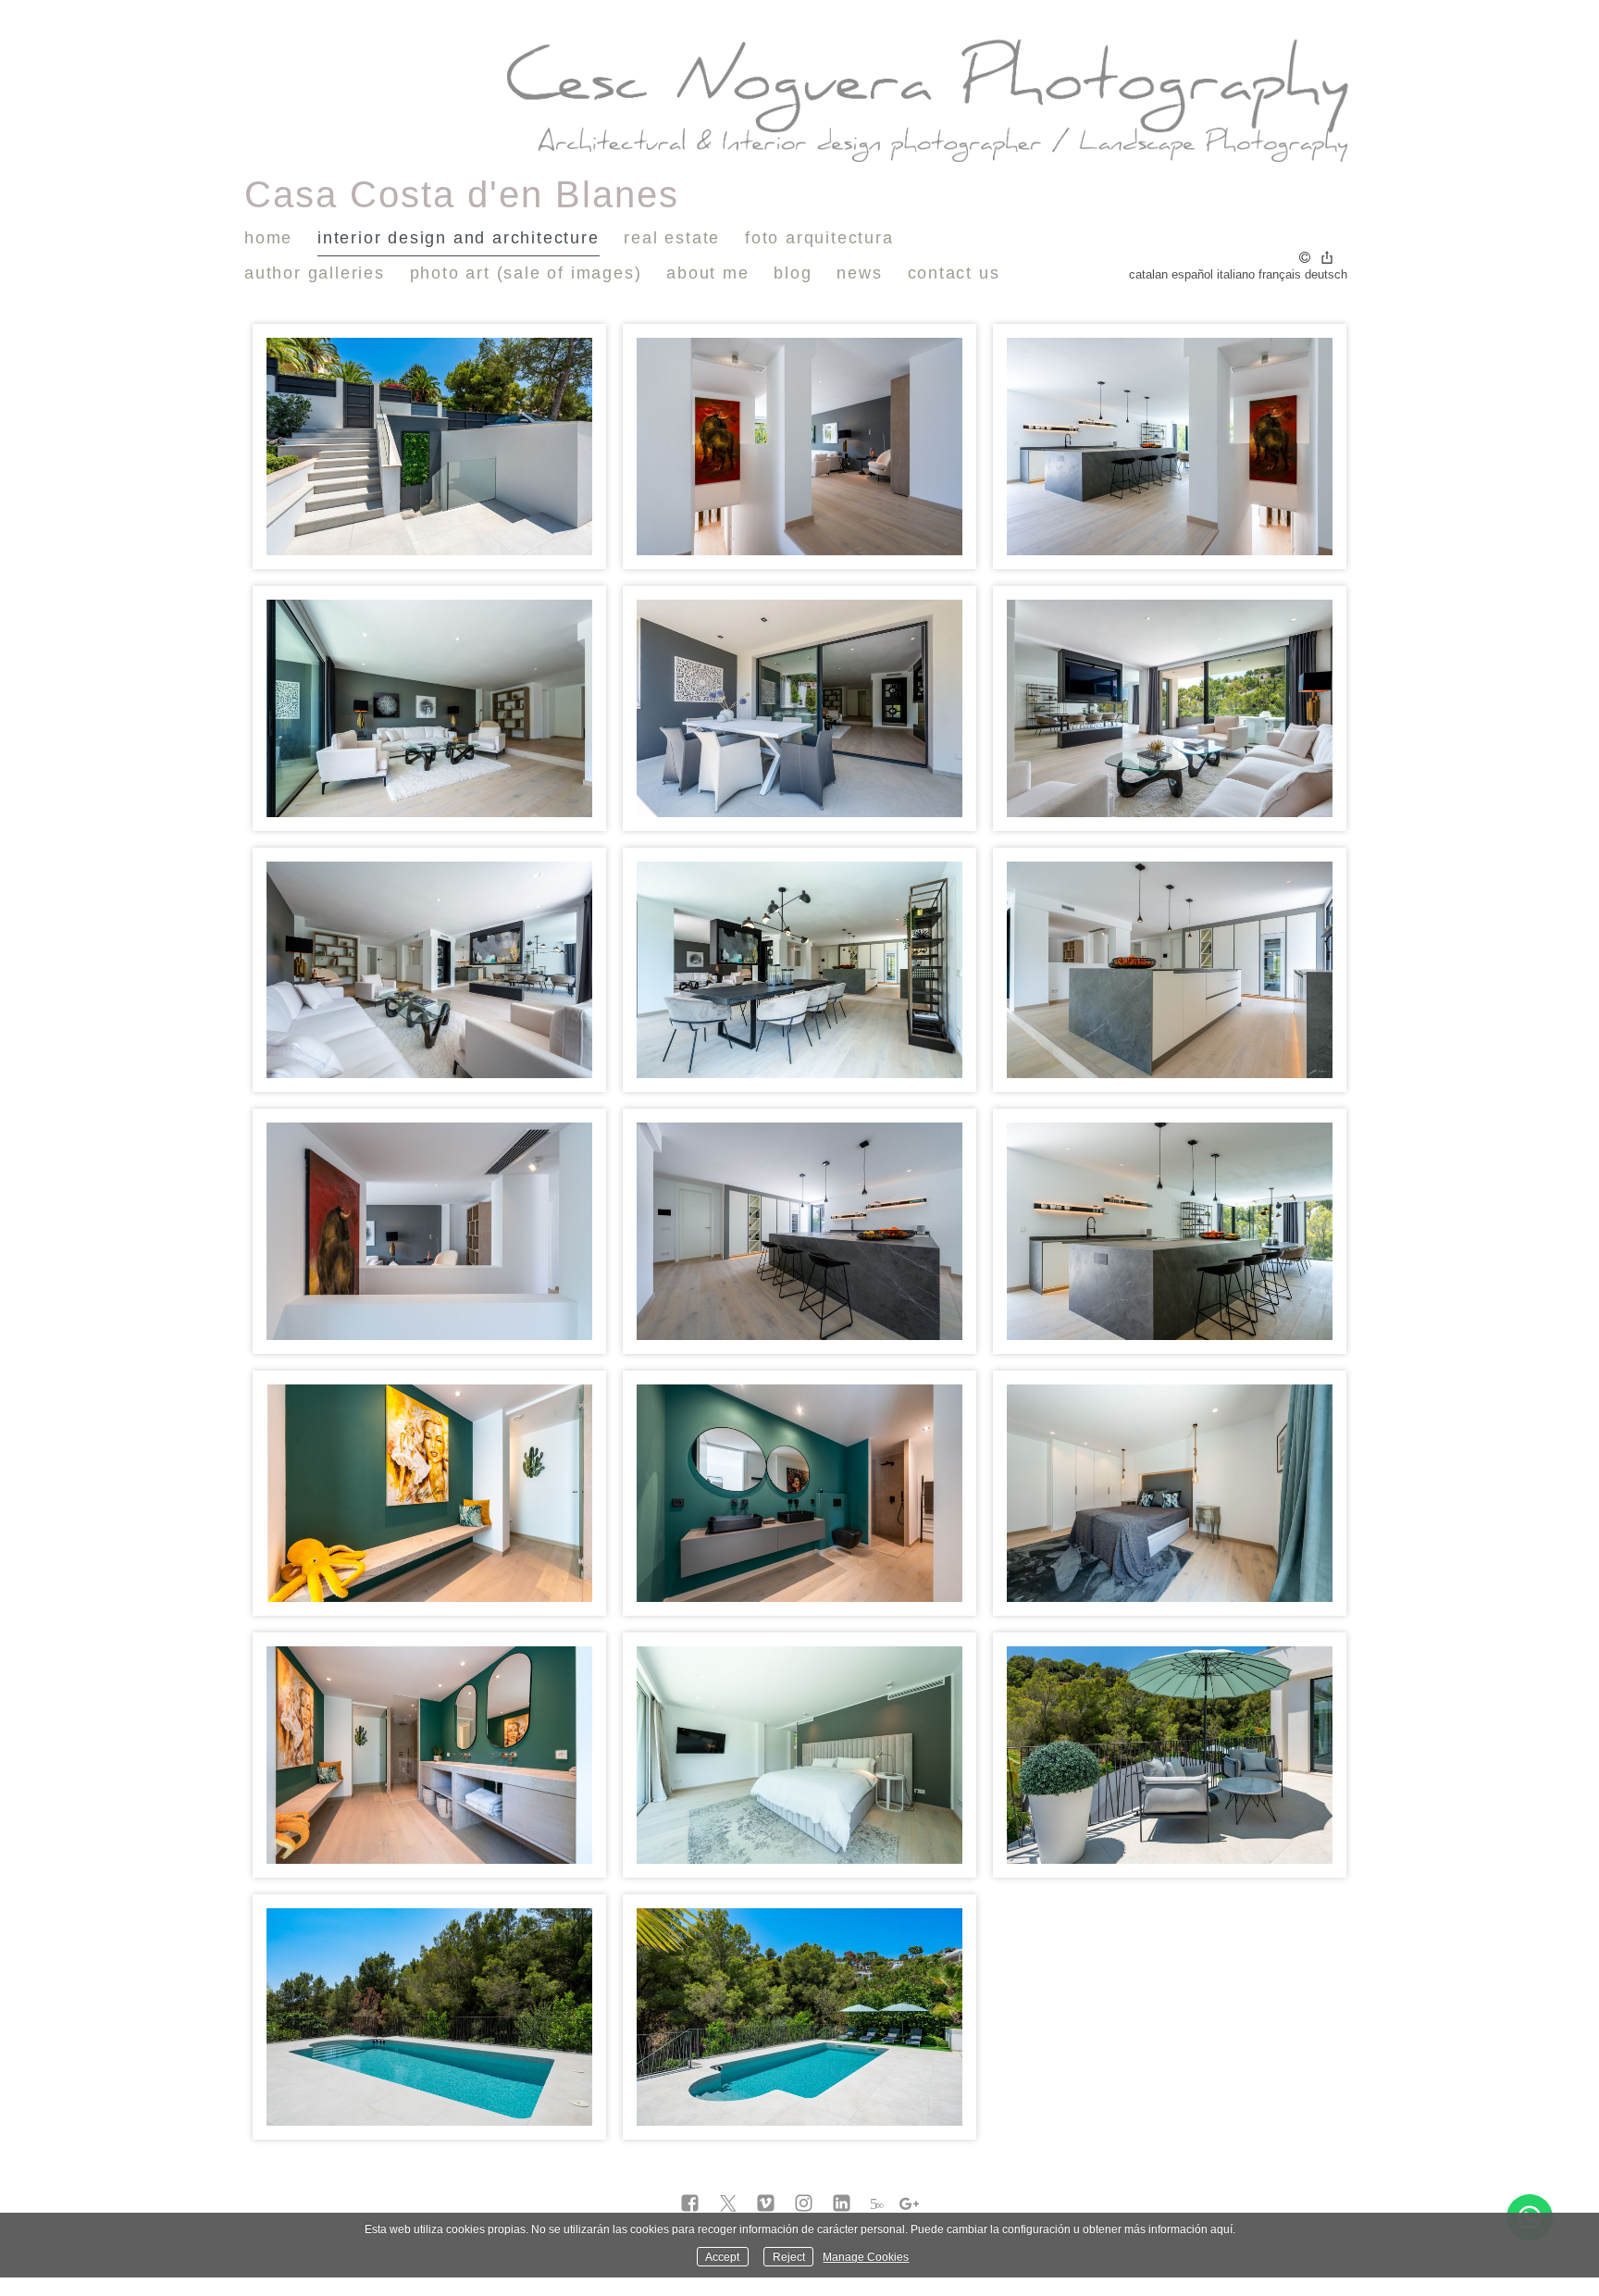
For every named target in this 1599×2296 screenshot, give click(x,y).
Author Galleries (315, 273)
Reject (789, 2257)
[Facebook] (690, 2204)
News (859, 273)
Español (1192, 274)
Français (1280, 274)
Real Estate (672, 238)
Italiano (1236, 274)
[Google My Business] (909, 2204)
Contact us (954, 273)
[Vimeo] (766, 2204)
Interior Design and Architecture (459, 238)
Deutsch (1326, 274)
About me (707, 273)
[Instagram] (804, 2204)
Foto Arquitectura (819, 238)
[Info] (1305, 259)
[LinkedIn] (842, 2204)
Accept (722, 2257)
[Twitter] (728, 2204)
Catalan (1148, 274)
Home (268, 238)
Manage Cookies (866, 2257)
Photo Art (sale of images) (526, 273)
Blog (793, 273)
